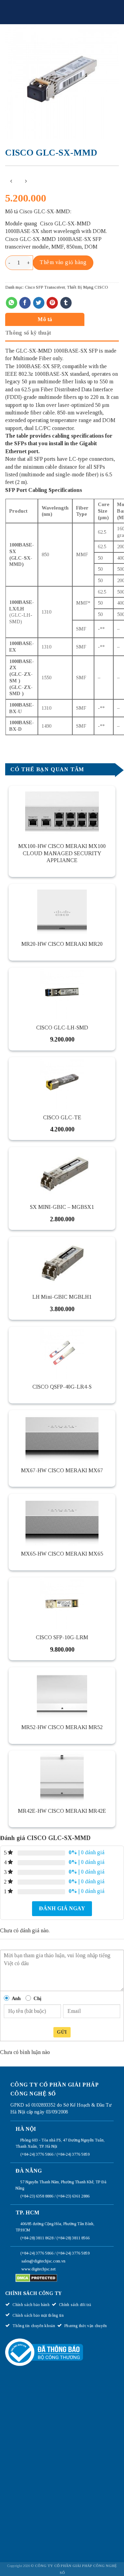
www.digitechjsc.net (38, 2269)
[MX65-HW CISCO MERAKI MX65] (62, 1520)
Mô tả (45, 319)
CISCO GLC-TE (62, 1117)
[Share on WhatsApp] (12, 303)
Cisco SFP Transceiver (45, 287)
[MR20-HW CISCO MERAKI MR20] (62, 910)
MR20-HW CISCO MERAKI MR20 (62, 944)
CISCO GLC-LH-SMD (62, 1028)
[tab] (60, 319)
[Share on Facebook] (25, 303)
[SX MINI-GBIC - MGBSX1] (62, 1173)
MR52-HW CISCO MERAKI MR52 (62, 1727)
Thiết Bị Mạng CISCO (87, 287)
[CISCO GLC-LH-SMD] (62, 993)
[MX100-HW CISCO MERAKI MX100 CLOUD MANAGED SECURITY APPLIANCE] (62, 812)
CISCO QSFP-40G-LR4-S (62, 1387)
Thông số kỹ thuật (28, 333)
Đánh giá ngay (62, 1908)
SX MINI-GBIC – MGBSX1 (62, 1207)
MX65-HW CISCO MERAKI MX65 (62, 1554)
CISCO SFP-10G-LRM (62, 1637)
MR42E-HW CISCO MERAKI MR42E (62, 1811)
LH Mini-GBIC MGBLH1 (62, 1297)
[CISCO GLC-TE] (62, 1083)
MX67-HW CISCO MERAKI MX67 (62, 1470)
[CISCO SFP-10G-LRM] (62, 1603)
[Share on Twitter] (39, 303)
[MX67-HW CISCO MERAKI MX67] (62, 1436)
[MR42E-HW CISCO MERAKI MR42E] (62, 1776)
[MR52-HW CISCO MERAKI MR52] (62, 1693)
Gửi (62, 2032)
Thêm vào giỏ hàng (63, 262)
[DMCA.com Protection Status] (36, 2278)
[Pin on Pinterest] (52, 303)
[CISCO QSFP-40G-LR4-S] (62, 1353)
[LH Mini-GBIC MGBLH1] (62, 1263)
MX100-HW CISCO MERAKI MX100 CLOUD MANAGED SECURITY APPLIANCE (62, 853)
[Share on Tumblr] (66, 303)
